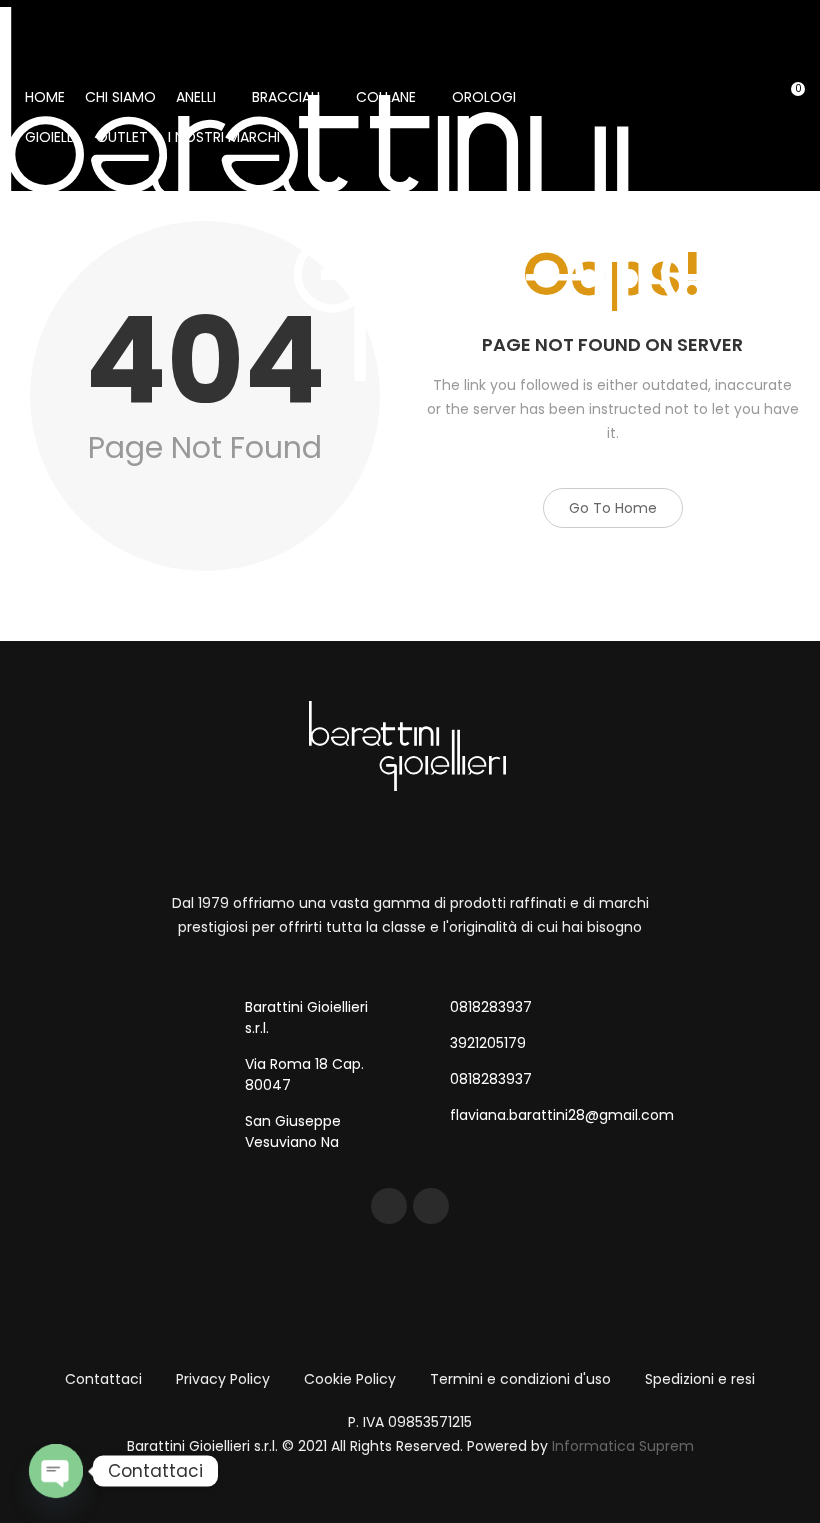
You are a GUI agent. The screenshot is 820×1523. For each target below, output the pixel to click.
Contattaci (103, 1379)
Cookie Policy (350, 1379)
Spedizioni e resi (700, 1379)
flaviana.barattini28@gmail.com (562, 1115)
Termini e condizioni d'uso (520, 1379)
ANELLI (196, 97)
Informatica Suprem (623, 1446)
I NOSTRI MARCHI (224, 137)
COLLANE (386, 97)
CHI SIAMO (120, 97)
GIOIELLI (50, 137)
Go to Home (613, 508)
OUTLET (122, 137)
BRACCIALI (286, 97)
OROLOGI (484, 97)
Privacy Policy (223, 1379)
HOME (45, 97)
